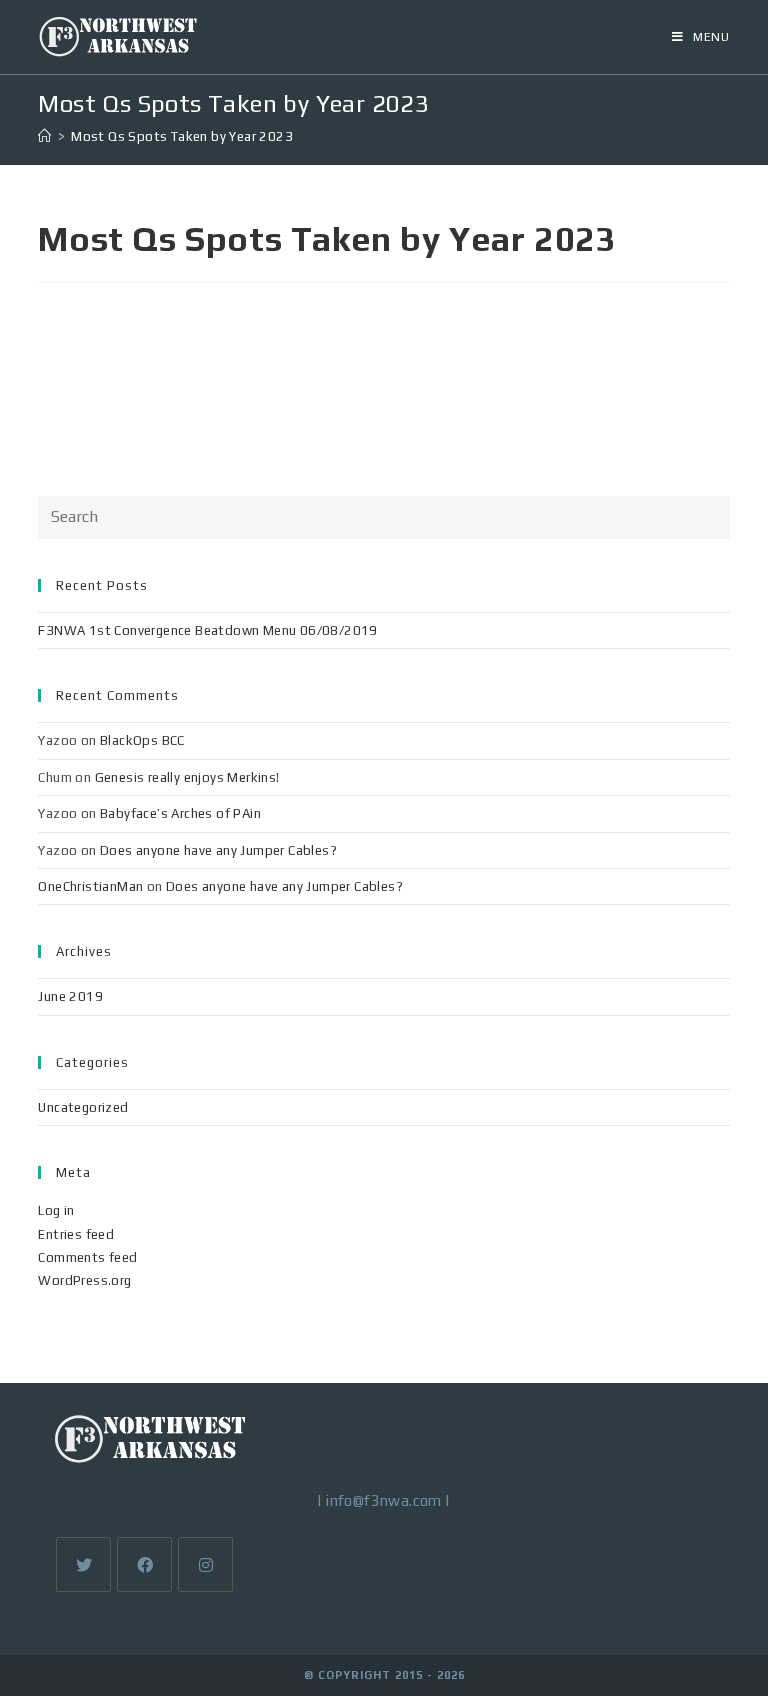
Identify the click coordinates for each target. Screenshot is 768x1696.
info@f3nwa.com (384, 1500)
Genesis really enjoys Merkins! (187, 777)
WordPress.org (84, 1280)
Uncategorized (83, 1107)
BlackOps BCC (142, 740)
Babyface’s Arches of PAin (180, 813)
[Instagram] (205, 1564)
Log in (56, 1210)
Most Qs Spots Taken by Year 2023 (182, 136)
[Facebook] (144, 1564)
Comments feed (87, 1257)
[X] (83, 1564)
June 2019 (70, 996)
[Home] (44, 136)
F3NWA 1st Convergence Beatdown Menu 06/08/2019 (207, 630)
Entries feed (76, 1234)
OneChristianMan (90, 886)
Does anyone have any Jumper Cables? (218, 850)
